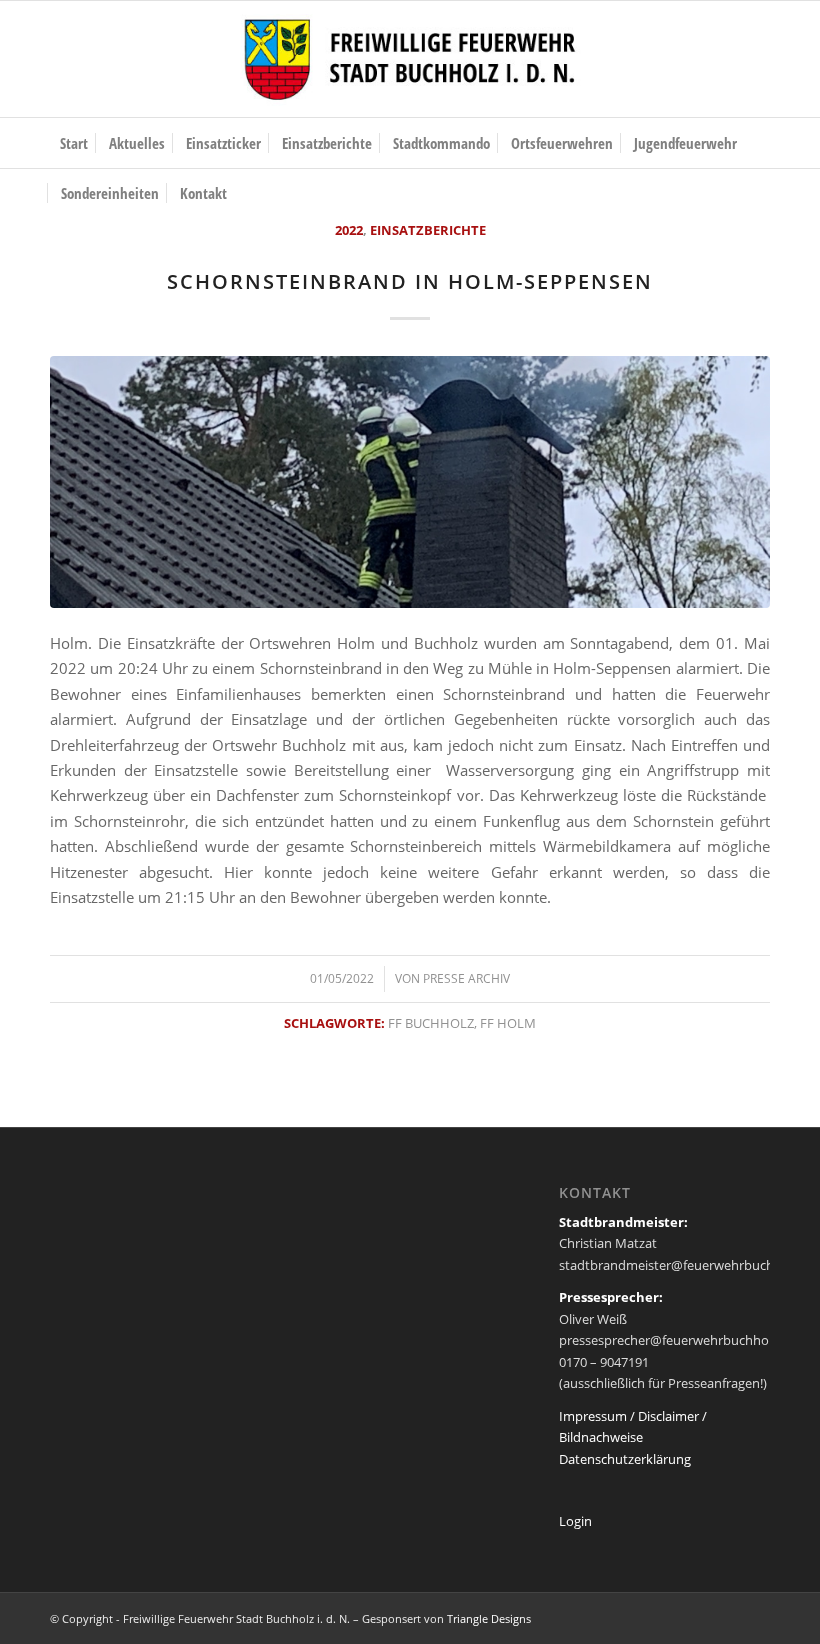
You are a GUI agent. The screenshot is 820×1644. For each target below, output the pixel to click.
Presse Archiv (466, 978)
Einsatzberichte (428, 230)
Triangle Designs (489, 1618)
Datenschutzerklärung (625, 1459)
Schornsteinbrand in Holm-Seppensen (410, 281)
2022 (349, 230)
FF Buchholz (431, 1023)
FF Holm (508, 1023)
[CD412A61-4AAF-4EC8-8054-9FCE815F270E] (410, 482)
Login (575, 1521)
